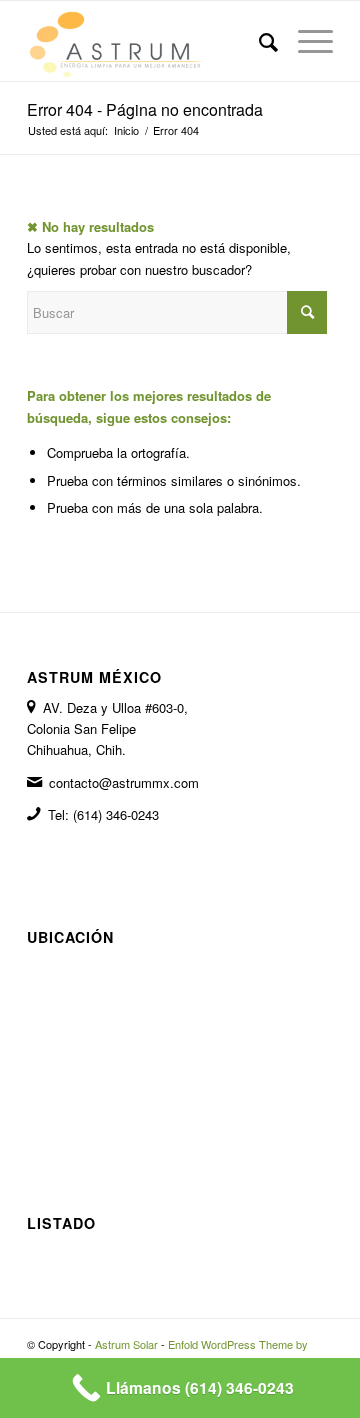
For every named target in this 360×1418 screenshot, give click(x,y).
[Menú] (305, 41)
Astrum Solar (126, 1344)
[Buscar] (258, 41)
